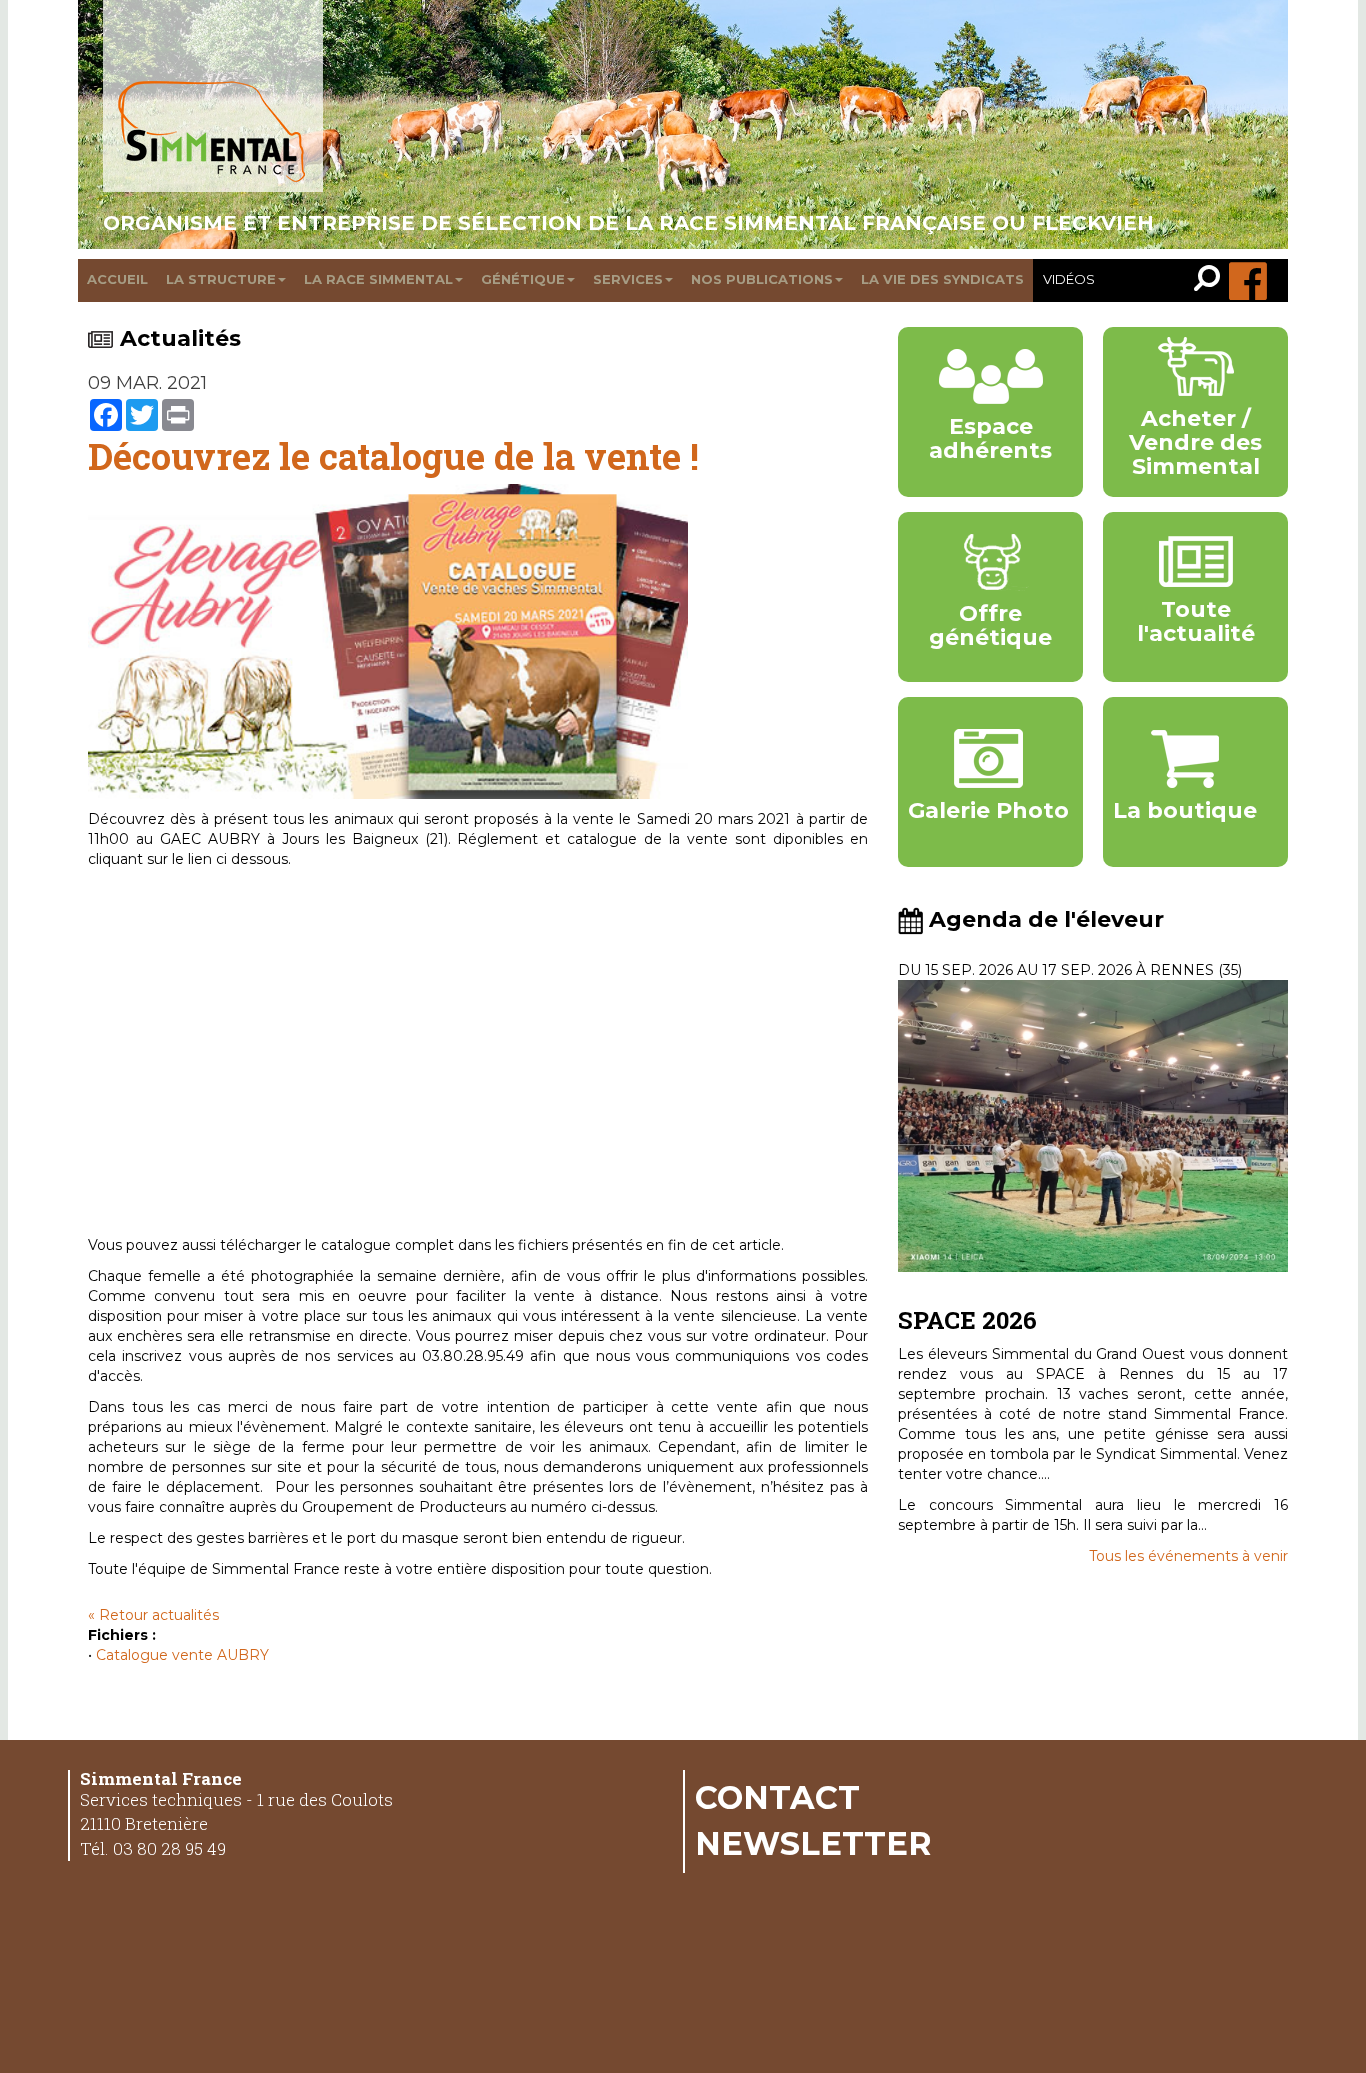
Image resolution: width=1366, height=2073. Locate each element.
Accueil (117, 279)
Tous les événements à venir (1188, 1556)
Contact (777, 1797)
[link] (1211, 280)
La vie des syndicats (942, 279)
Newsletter (813, 1843)
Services (628, 279)
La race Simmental (378, 279)
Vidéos (1069, 279)
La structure (221, 279)
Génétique (523, 279)
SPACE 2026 (967, 1320)
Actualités (180, 338)
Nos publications (762, 279)
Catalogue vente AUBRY (182, 1655)
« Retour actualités (153, 1615)
